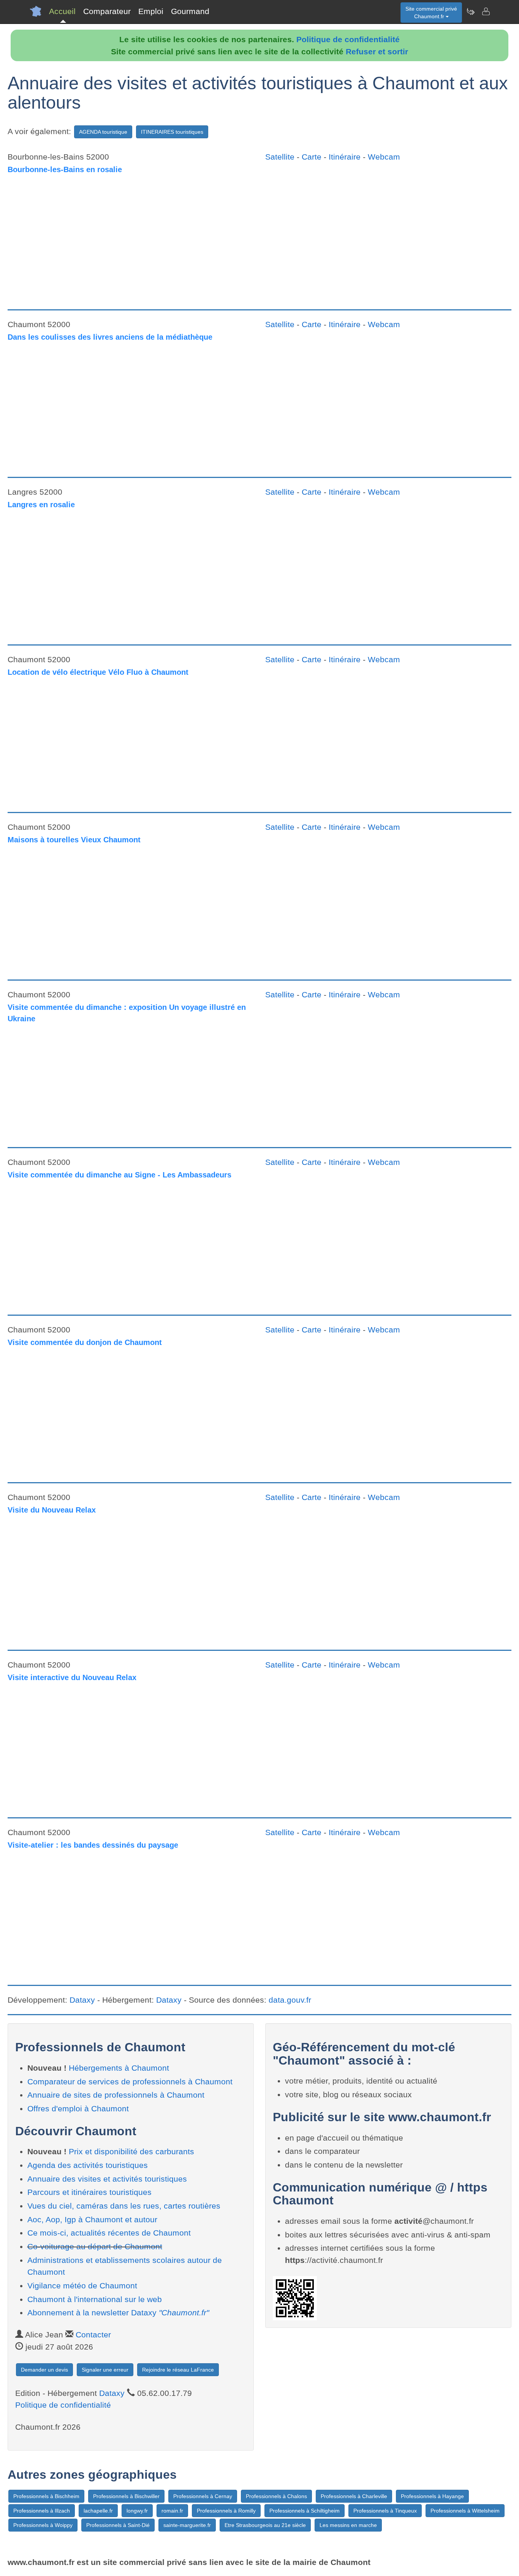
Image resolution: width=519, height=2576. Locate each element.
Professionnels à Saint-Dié (118, 2525)
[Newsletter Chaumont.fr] (470, 11)
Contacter (93, 2335)
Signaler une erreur (105, 2370)
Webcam (384, 157)
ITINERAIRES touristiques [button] (172, 132)
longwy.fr (137, 2511)
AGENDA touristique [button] (103, 132)
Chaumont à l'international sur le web (95, 2299)
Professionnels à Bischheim (46, 2496)
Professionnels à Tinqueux (385, 2511)
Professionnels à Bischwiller (126, 2496)
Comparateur (107, 11)
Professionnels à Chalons (276, 2496)
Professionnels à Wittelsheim (465, 2511)
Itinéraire (345, 157)
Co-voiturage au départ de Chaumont (95, 2246)
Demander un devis (44, 2370)
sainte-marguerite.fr (187, 2525)
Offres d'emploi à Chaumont (78, 2108)
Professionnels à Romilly (226, 2511)
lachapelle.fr (98, 2511)
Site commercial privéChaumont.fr (431, 13)
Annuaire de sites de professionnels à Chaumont (116, 2095)
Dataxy (82, 2000)
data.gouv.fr (290, 2000)
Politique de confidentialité (348, 39)
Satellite (280, 157)
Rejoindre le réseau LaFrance (178, 2370)
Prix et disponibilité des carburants (131, 2151)
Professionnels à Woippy (43, 2525)
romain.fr (172, 2511)
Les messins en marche (348, 2525)
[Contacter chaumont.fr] (486, 11)
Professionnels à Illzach (42, 2511)
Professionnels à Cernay (203, 2496)
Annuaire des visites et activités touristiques (107, 2179)
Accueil (62, 11)
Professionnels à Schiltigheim (305, 2511)
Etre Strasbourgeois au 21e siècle (265, 2525)
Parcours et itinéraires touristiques (89, 2192)
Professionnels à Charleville (354, 2496)
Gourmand (190, 11)
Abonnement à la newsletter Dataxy (118, 2313)
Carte (312, 157)
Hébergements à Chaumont (119, 2068)
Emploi (151, 11)
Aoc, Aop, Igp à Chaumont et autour (92, 2219)
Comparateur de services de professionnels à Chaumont (130, 2082)
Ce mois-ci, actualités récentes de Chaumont (109, 2233)
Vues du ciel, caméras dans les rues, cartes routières (124, 2206)
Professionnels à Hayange (432, 2496)
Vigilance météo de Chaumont (82, 2286)
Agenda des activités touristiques (88, 2165)
